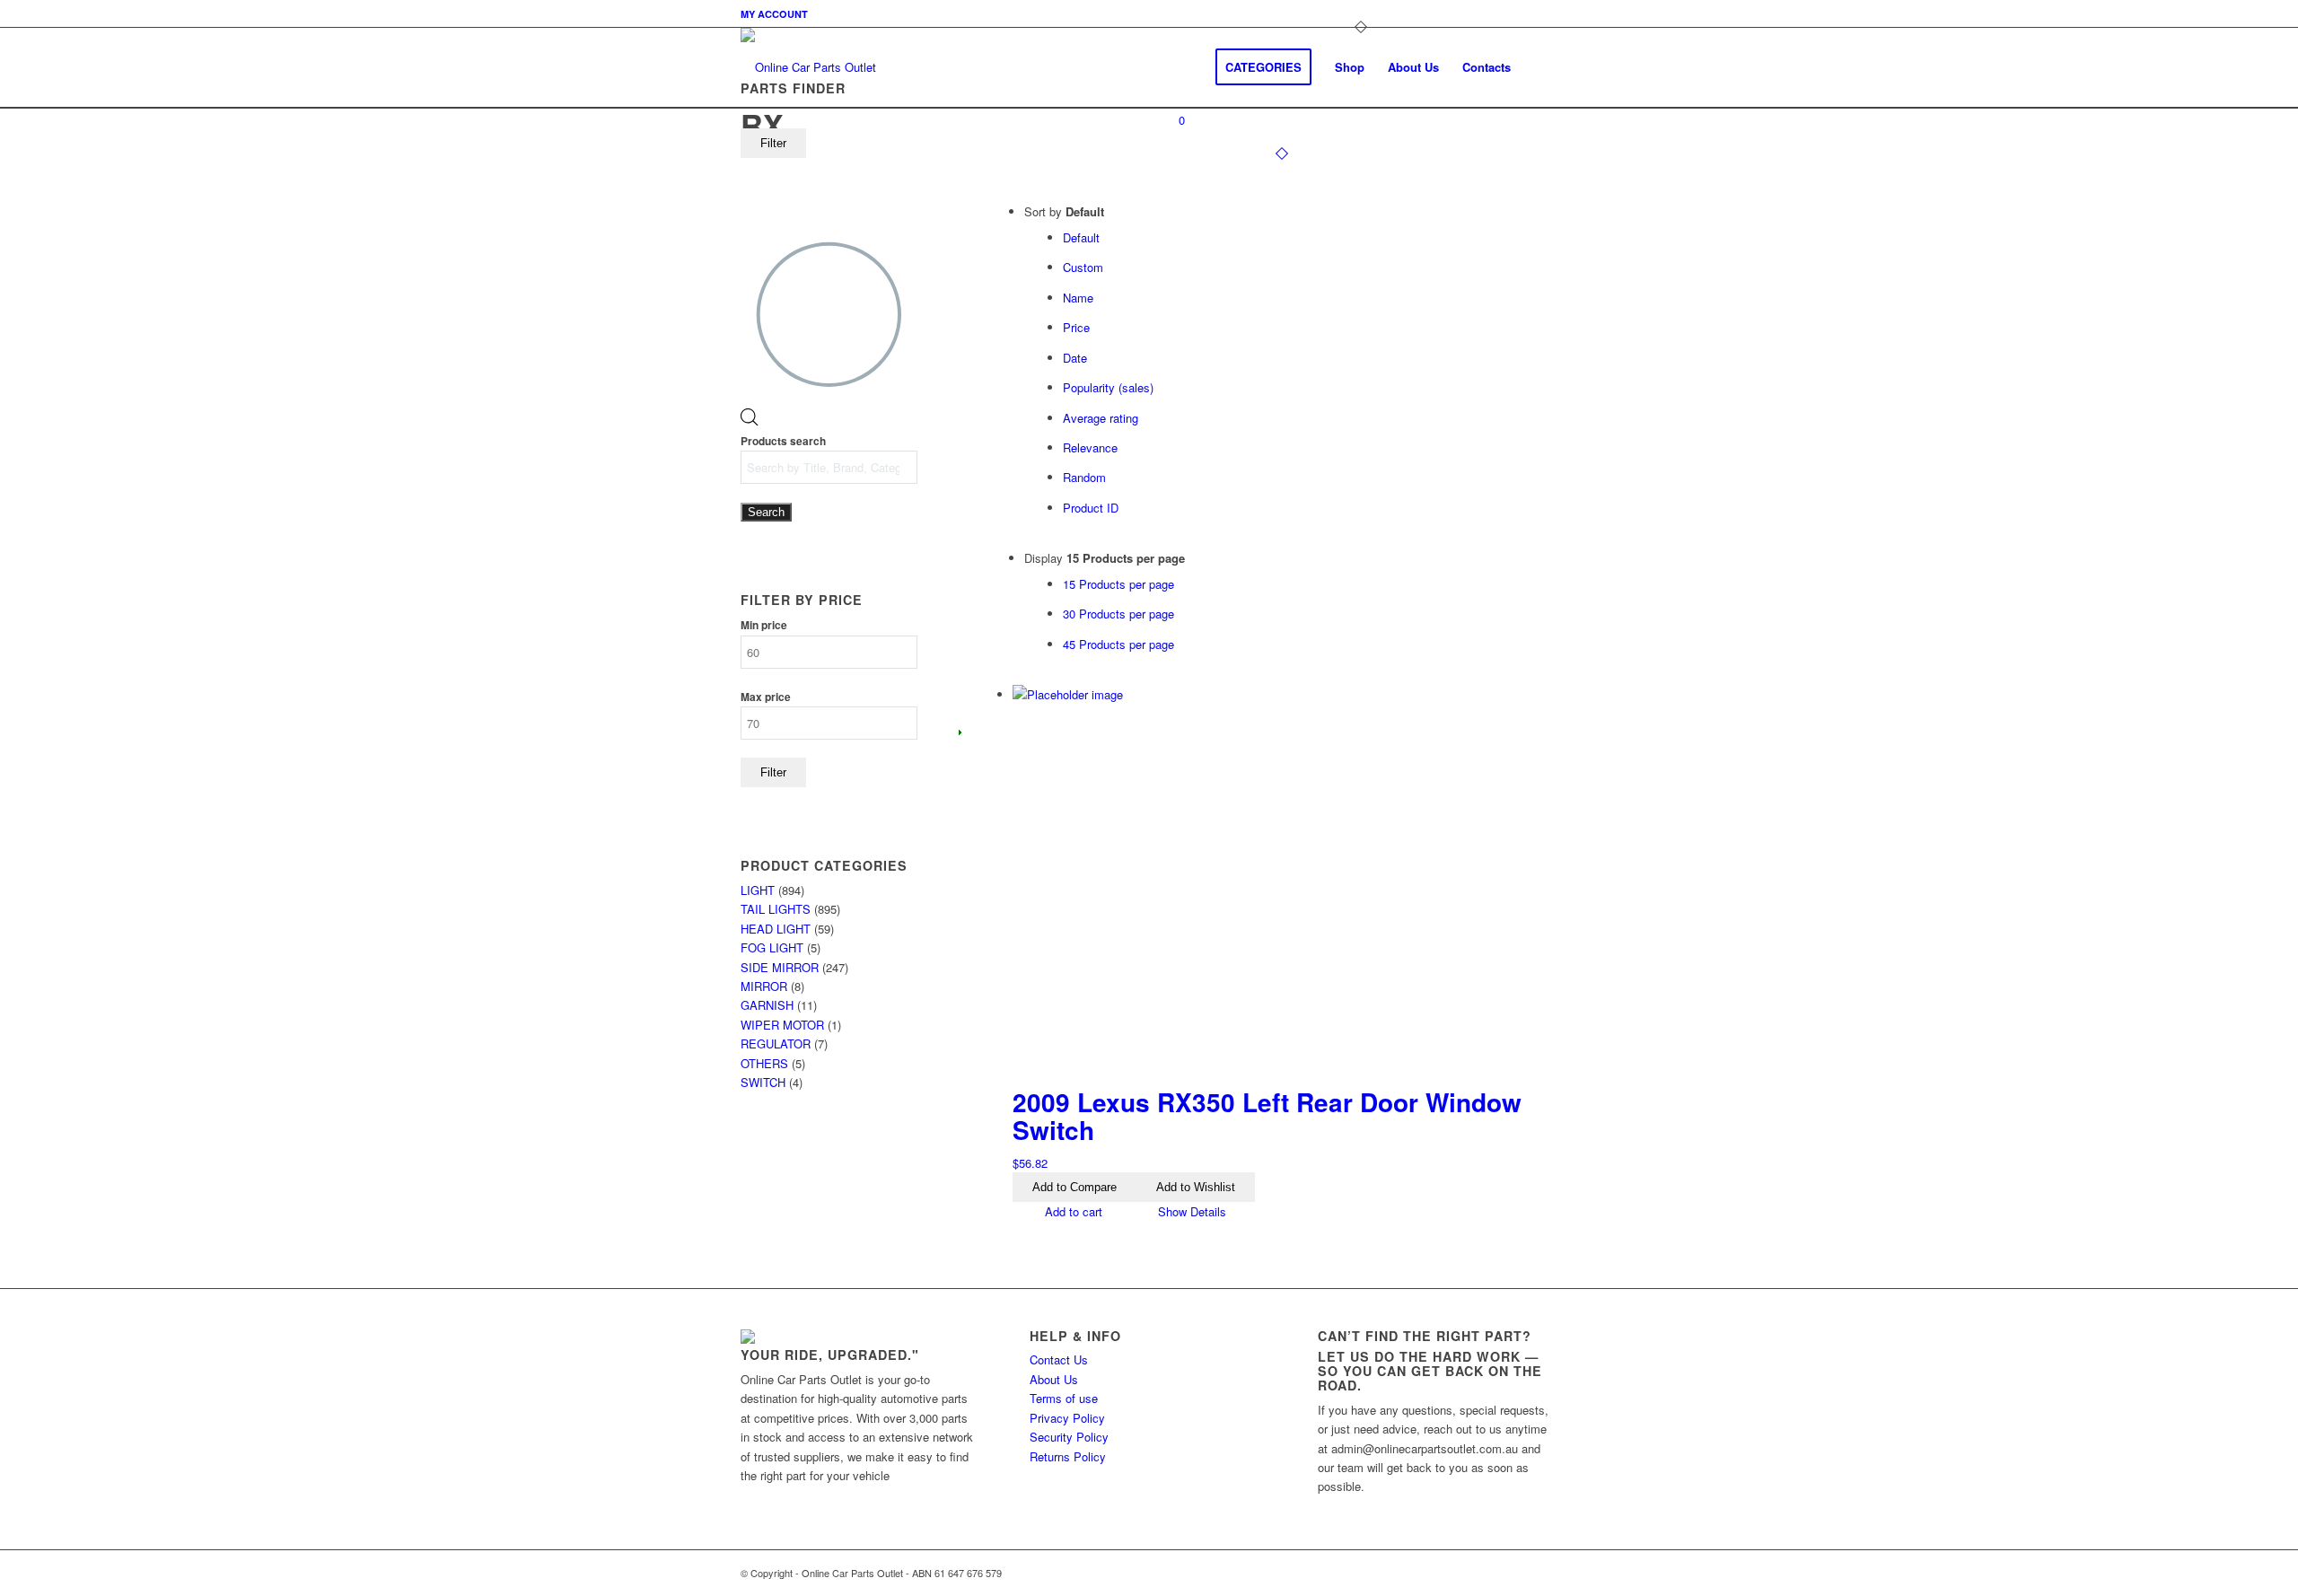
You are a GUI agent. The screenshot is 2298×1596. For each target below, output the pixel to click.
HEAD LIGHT (776, 929)
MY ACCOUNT (774, 14)
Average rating (1101, 418)
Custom (1083, 267)
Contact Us (1059, 1359)
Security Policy (1069, 1437)
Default (1081, 237)
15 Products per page (1118, 584)
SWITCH (763, 1082)
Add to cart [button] (1072, 1211)
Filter (773, 143)
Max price (766, 697)
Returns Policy (1068, 1456)
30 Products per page (1118, 614)
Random (1084, 477)
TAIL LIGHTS (776, 909)
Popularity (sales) (1108, 387)
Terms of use (1064, 1398)
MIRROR (764, 986)
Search (766, 512)
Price (1076, 327)
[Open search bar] (750, 421)
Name (1078, 298)
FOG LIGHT (772, 947)
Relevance (1090, 447)
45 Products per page (1118, 644)
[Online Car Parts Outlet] (808, 67)
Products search (783, 441)
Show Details (1190, 1211)
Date (1075, 358)
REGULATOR (776, 1044)
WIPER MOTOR (782, 1025)
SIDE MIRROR (780, 967)
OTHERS (764, 1063)
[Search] (1540, 67)
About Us (1054, 1379)
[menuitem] (774, 14)
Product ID (1091, 508)
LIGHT (758, 890)
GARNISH (767, 1005)
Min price (764, 625)
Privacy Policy (1067, 1418)
